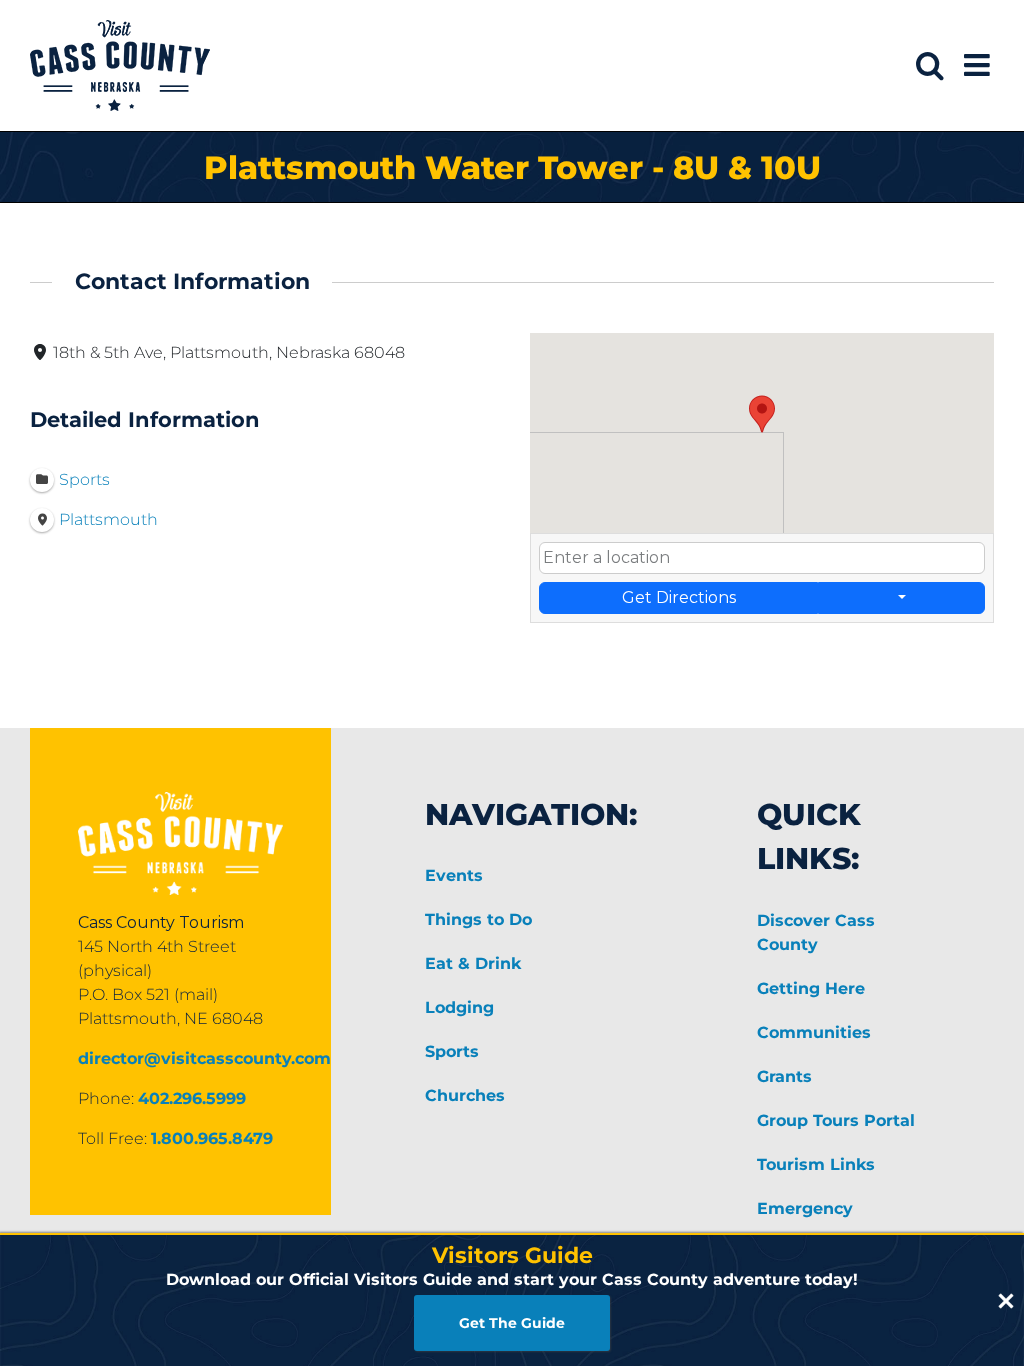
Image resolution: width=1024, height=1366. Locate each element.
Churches (465, 1095)
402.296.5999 (192, 1098)
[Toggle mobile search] (930, 65)
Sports (452, 1051)
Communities (814, 1032)
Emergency (805, 1208)
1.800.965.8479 (212, 1138)
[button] (762, 414)
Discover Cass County (816, 932)
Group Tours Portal (836, 1120)
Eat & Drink (473, 963)
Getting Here (811, 988)
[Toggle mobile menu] (979, 65)
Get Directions (679, 597)
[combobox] (762, 558)
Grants (784, 1076)
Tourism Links (816, 1164)
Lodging (459, 1007)
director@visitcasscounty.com (204, 1058)
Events (454, 875)
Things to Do (478, 919)
